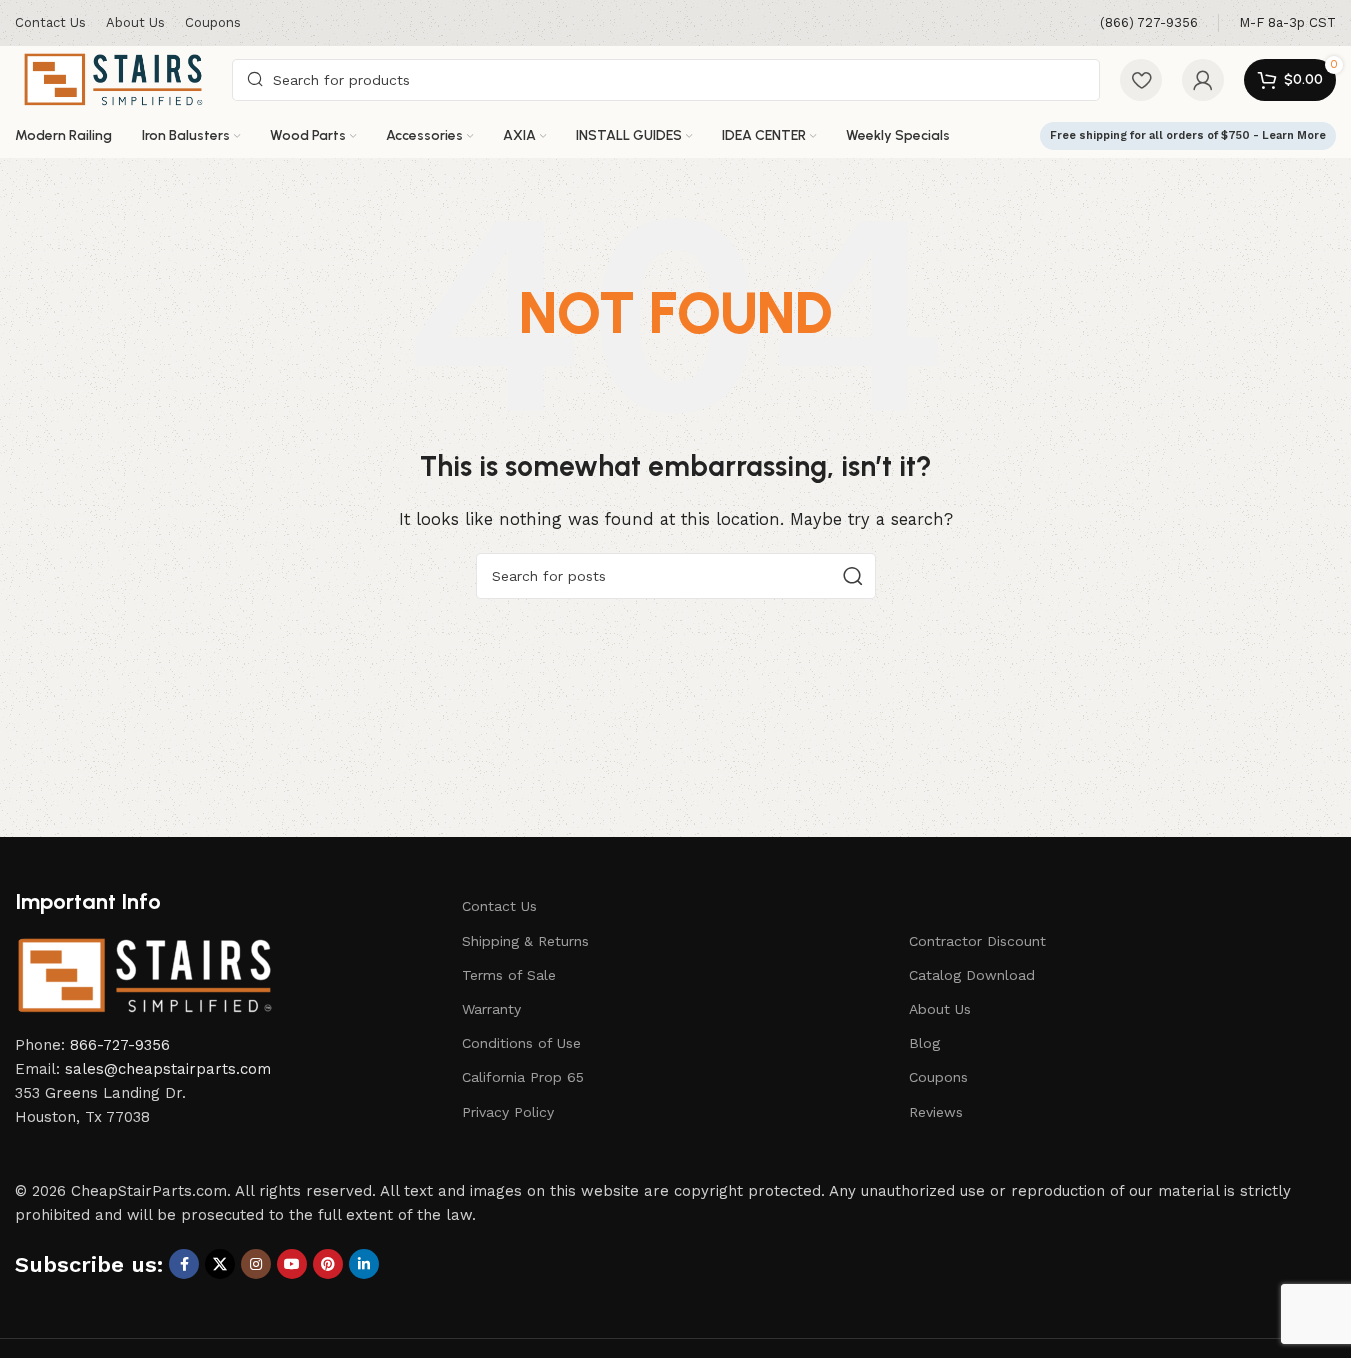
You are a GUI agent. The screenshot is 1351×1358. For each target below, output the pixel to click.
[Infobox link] (1149, 23)
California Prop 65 (523, 1077)
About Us (940, 1009)
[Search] (853, 576)
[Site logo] (113, 78)
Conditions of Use (521, 1043)
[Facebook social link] (184, 1264)
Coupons (938, 1077)
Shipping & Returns (525, 941)
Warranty (491, 1009)
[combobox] (666, 80)
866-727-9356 (120, 1045)
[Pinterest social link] (328, 1264)
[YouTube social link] (292, 1264)
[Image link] (145, 974)
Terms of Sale (509, 975)
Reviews (936, 1112)
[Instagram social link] (256, 1264)
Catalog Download (972, 975)
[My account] (1203, 80)
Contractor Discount (977, 941)
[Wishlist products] (1141, 80)
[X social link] (220, 1264)
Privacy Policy (508, 1112)
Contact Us (499, 906)
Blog (924, 1043)
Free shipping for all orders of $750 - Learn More (1188, 135)
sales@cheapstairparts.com (168, 1069)
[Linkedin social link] (364, 1264)
